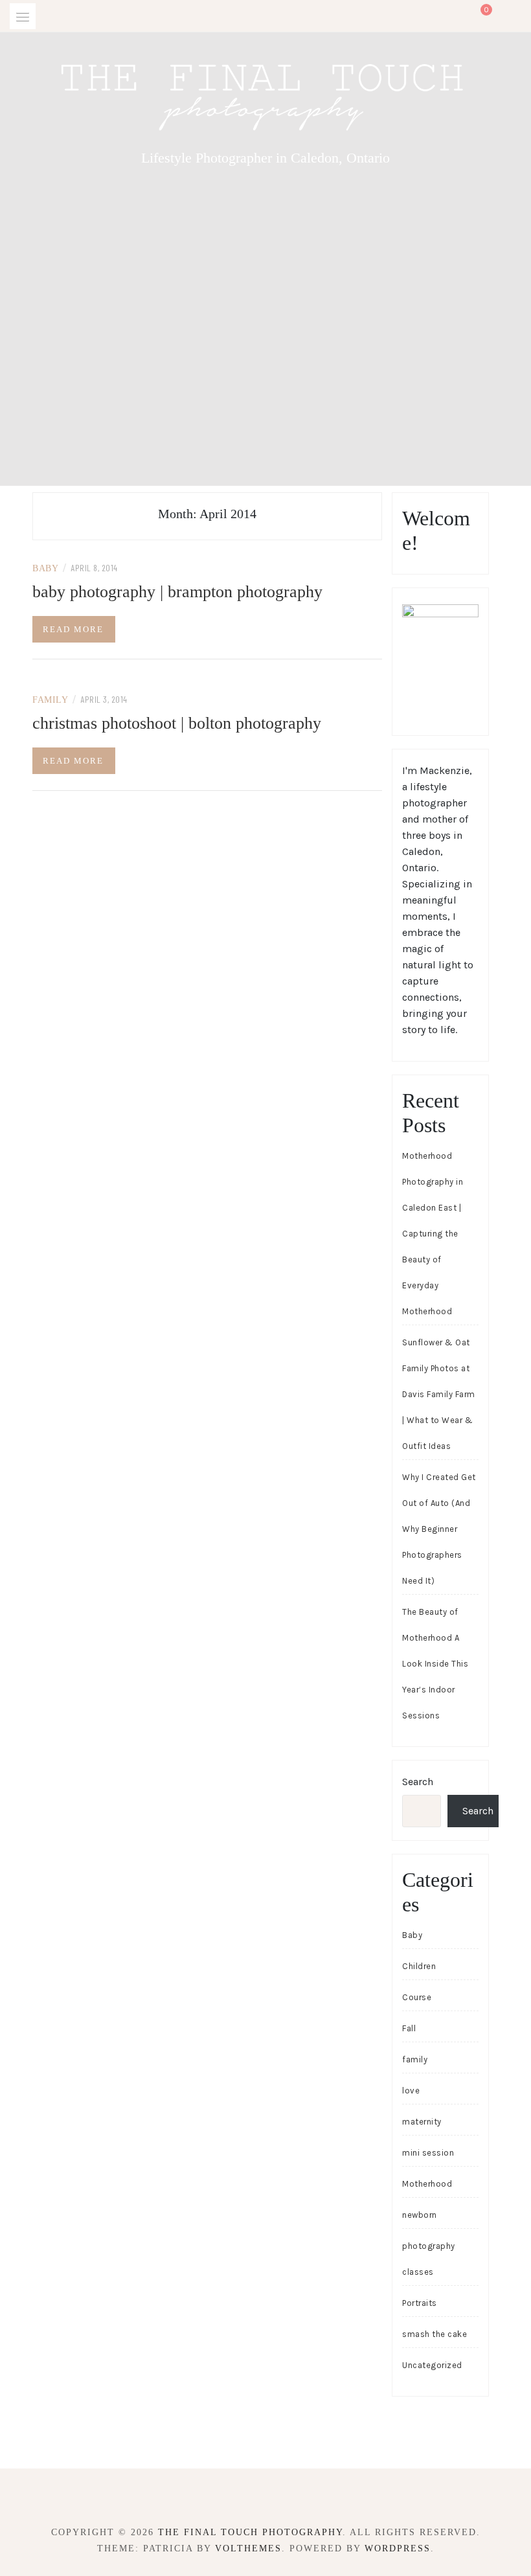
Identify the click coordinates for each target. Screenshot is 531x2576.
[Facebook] (254, 2497)
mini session (428, 2153)
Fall (409, 2028)
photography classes (429, 2259)
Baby (45, 568)
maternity (422, 2122)
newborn (420, 2215)
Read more (73, 629)
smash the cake (435, 2334)
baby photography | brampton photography (177, 592)
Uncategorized (432, 2365)
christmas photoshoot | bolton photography (177, 723)
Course (417, 1997)
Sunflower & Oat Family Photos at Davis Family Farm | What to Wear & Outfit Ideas (439, 1394)
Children (419, 1966)
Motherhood (427, 2184)
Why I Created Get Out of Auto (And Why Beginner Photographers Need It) (439, 1529)
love (411, 2091)
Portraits (420, 2303)
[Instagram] (277, 2497)
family (50, 700)
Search (418, 1782)
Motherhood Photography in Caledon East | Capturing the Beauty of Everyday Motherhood (433, 1234)
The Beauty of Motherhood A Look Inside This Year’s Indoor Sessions (435, 1664)
